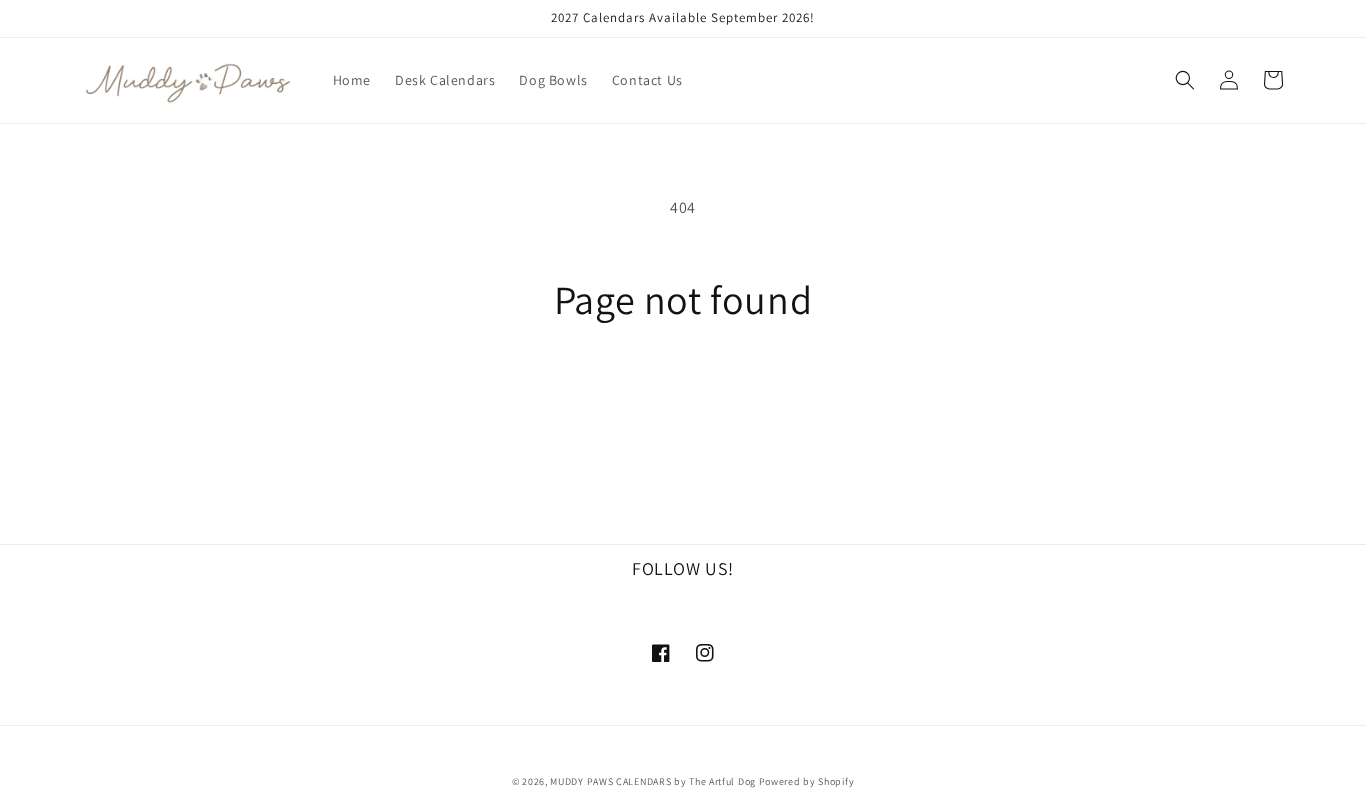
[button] (1185, 80)
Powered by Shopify (807, 781)
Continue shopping (683, 397)
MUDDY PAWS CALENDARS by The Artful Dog (653, 781)
